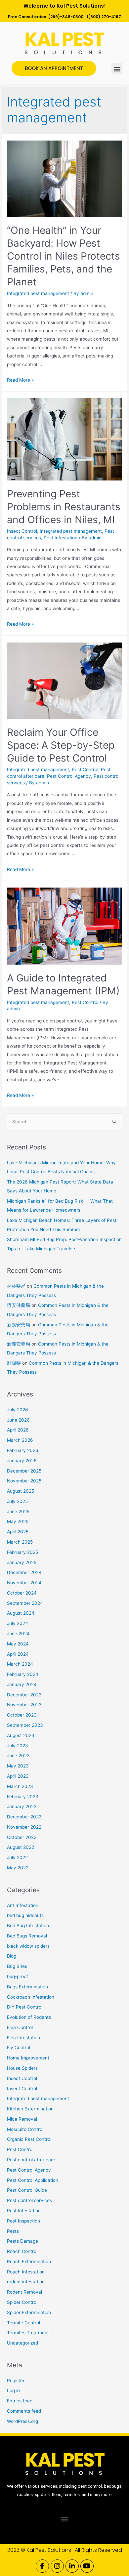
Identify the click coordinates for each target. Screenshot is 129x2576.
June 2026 (18, 1420)
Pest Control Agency (69, 776)
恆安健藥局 (19, 1305)
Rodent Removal (24, 2292)
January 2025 (22, 1562)
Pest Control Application (33, 2180)
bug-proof (18, 1976)
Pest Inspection (23, 2221)
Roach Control (22, 2251)
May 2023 (18, 1766)
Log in (13, 2390)
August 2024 (21, 1613)
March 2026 (20, 1440)
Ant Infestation (23, 1905)
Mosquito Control (25, 2129)
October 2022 (22, 1837)
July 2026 (18, 1410)
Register (16, 2381)
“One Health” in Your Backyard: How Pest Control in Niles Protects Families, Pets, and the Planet (64, 256)
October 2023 (22, 1715)
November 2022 (24, 1827)
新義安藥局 (19, 1325)
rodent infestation (26, 2282)
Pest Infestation (61, 538)
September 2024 (25, 1603)
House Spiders (22, 2068)
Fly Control (19, 2048)
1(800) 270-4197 (104, 17)
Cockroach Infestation (31, 1997)
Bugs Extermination (27, 1987)
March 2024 (20, 1664)
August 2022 (21, 1847)
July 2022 (17, 1857)
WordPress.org (22, 2421)
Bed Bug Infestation (28, 1926)
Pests (13, 2231)
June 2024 (18, 1634)
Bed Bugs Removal (27, 1936)
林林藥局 (16, 1286)
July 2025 (17, 1501)
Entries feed (20, 2401)
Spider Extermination (29, 2312)
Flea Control (20, 2027)
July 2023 (18, 1746)
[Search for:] (64, 1122)
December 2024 (24, 1572)
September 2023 (25, 1725)
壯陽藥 (14, 1363)
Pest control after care (31, 2160)
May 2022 (18, 1868)
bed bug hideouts (25, 1915)
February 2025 (22, 1552)
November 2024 (24, 1583)
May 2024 (18, 1644)
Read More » (20, 380)
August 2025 (21, 1491)
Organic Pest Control (29, 2139)
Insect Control (22, 531)
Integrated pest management (38, 293)
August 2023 (21, 1735)
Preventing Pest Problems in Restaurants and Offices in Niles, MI (64, 507)
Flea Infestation (23, 2038)
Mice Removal (22, 2119)
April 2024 (18, 1654)
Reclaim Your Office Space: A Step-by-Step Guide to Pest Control (61, 745)
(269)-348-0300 (66, 17)
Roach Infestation (26, 2272)
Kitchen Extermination (30, 2109)
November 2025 (24, 1481)
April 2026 (18, 1430)
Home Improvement (28, 2058)
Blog (12, 1956)
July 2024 (18, 1623)
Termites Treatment (28, 2333)
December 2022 (24, 1817)
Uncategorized (22, 2343)
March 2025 (20, 1542)
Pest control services (29, 2200)
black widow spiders (28, 1946)
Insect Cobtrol (22, 2078)
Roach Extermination (29, 2262)
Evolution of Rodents (29, 2017)
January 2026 (22, 1461)
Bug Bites (17, 1966)
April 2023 (18, 1776)
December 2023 (24, 1695)
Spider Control (22, 2302)
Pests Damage (22, 2241)
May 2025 (18, 1521)
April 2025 (18, 1532)
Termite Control (23, 2323)
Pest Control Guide (27, 2190)
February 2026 (23, 1450)
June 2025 (18, 1512)
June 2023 (18, 1756)
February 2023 (23, 1797)
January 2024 (22, 1684)
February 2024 (23, 1674)
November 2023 (24, 1705)
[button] (117, 69)
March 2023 (20, 1786)
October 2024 (22, 1593)
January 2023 (22, 1807)
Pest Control (85, 769)
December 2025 (24, 1471)
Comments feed (24, 2411)
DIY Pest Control (25, 2007)
